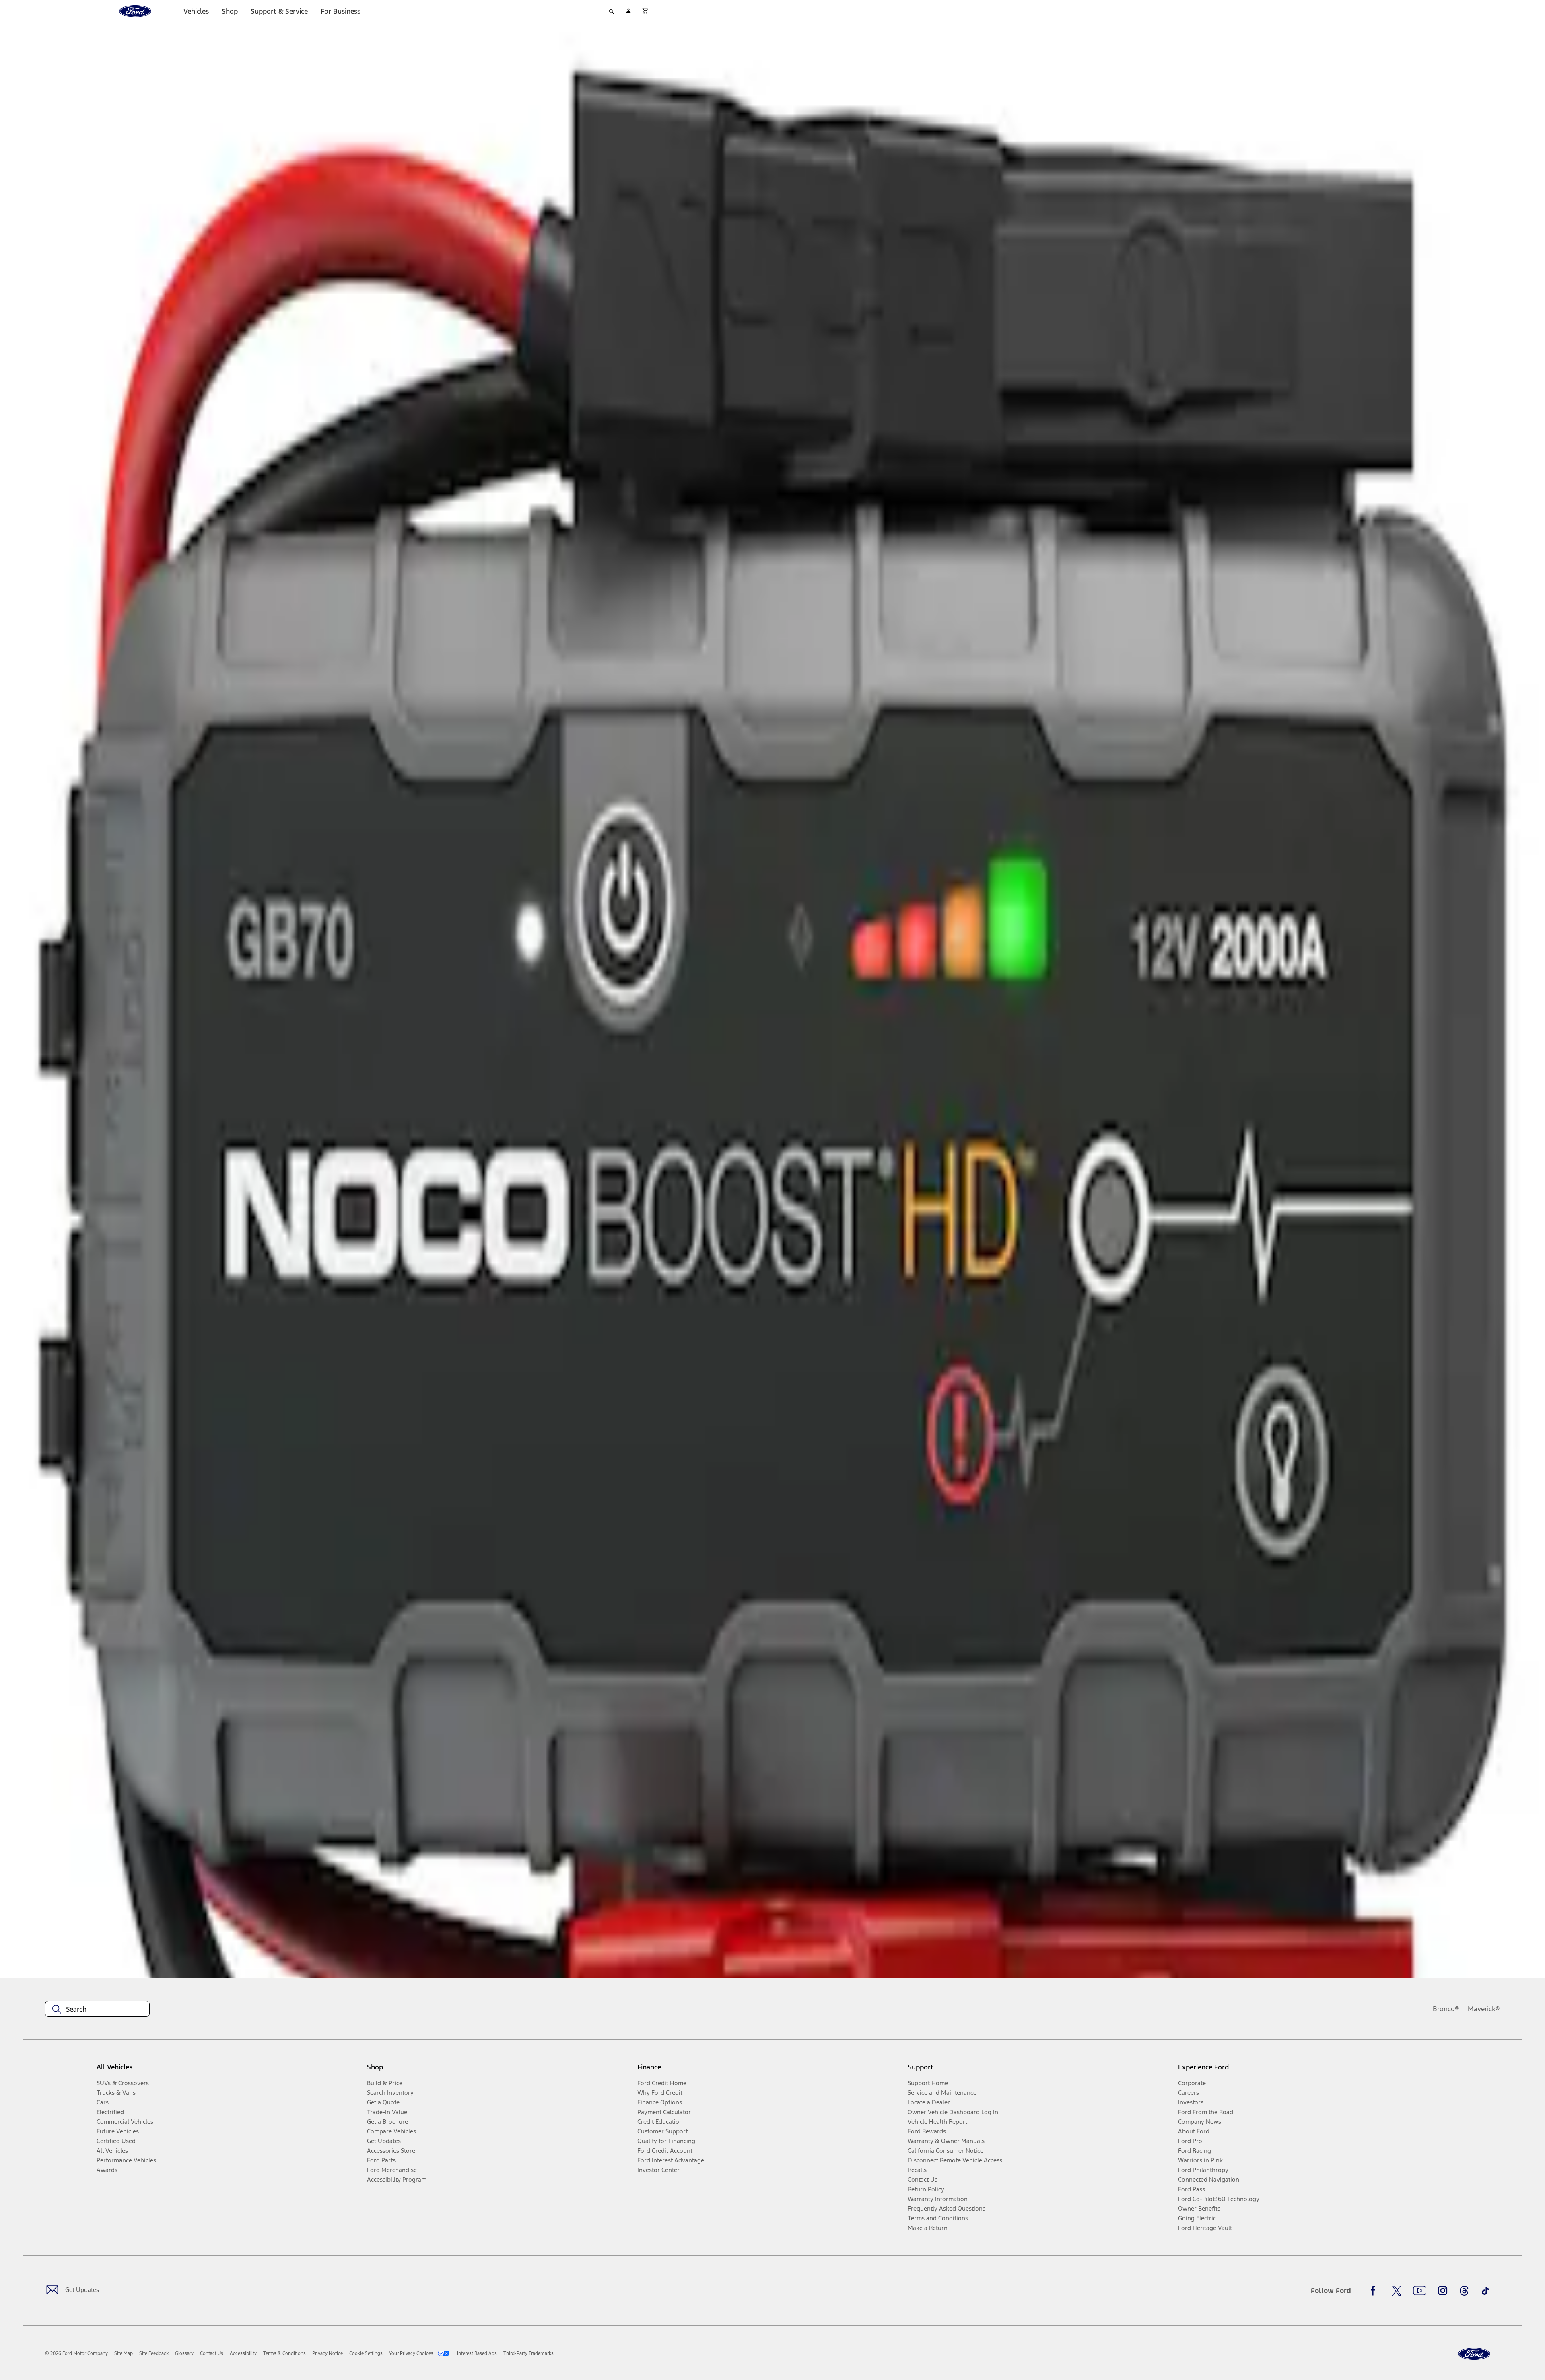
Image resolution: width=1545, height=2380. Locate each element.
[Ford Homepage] (1474, 2354)
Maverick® (1484, 2009)
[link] (124, 2353)
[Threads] (1464, 2291)
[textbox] (97, 2009)
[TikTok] (1485, 2291)
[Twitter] (1397, 2291)
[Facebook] (1375, 2291)
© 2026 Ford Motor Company (76, 2353)
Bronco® (1446, 2009)
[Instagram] (1443, 2291)
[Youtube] (1420, 2291)
